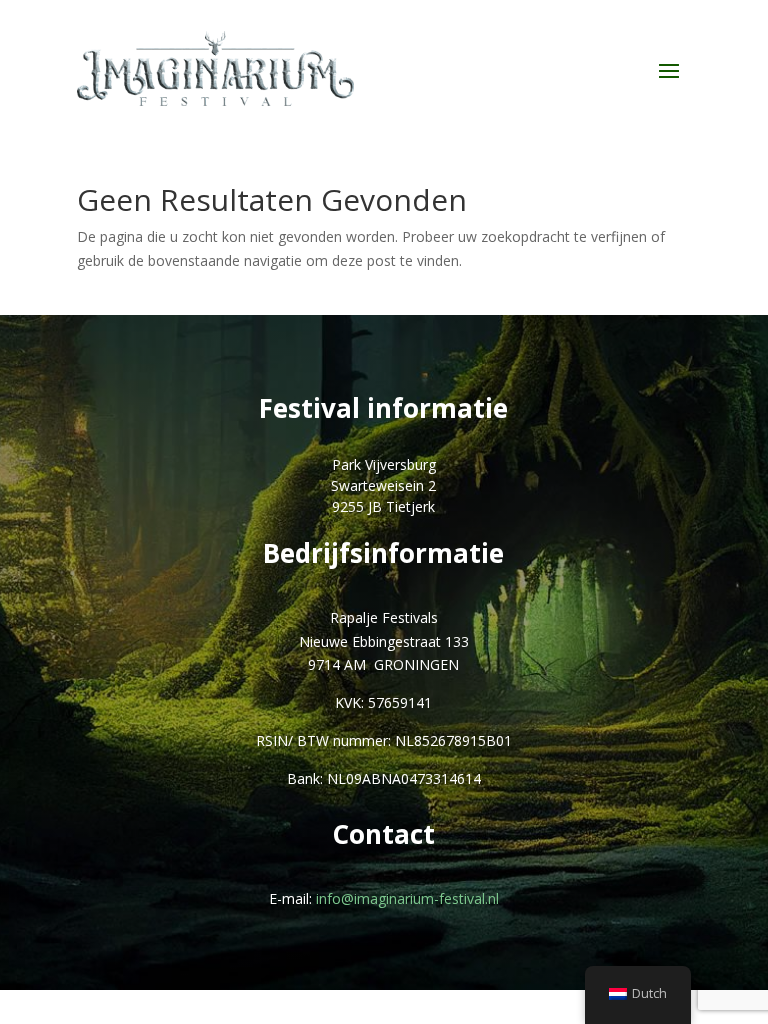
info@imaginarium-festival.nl (407, 898)
